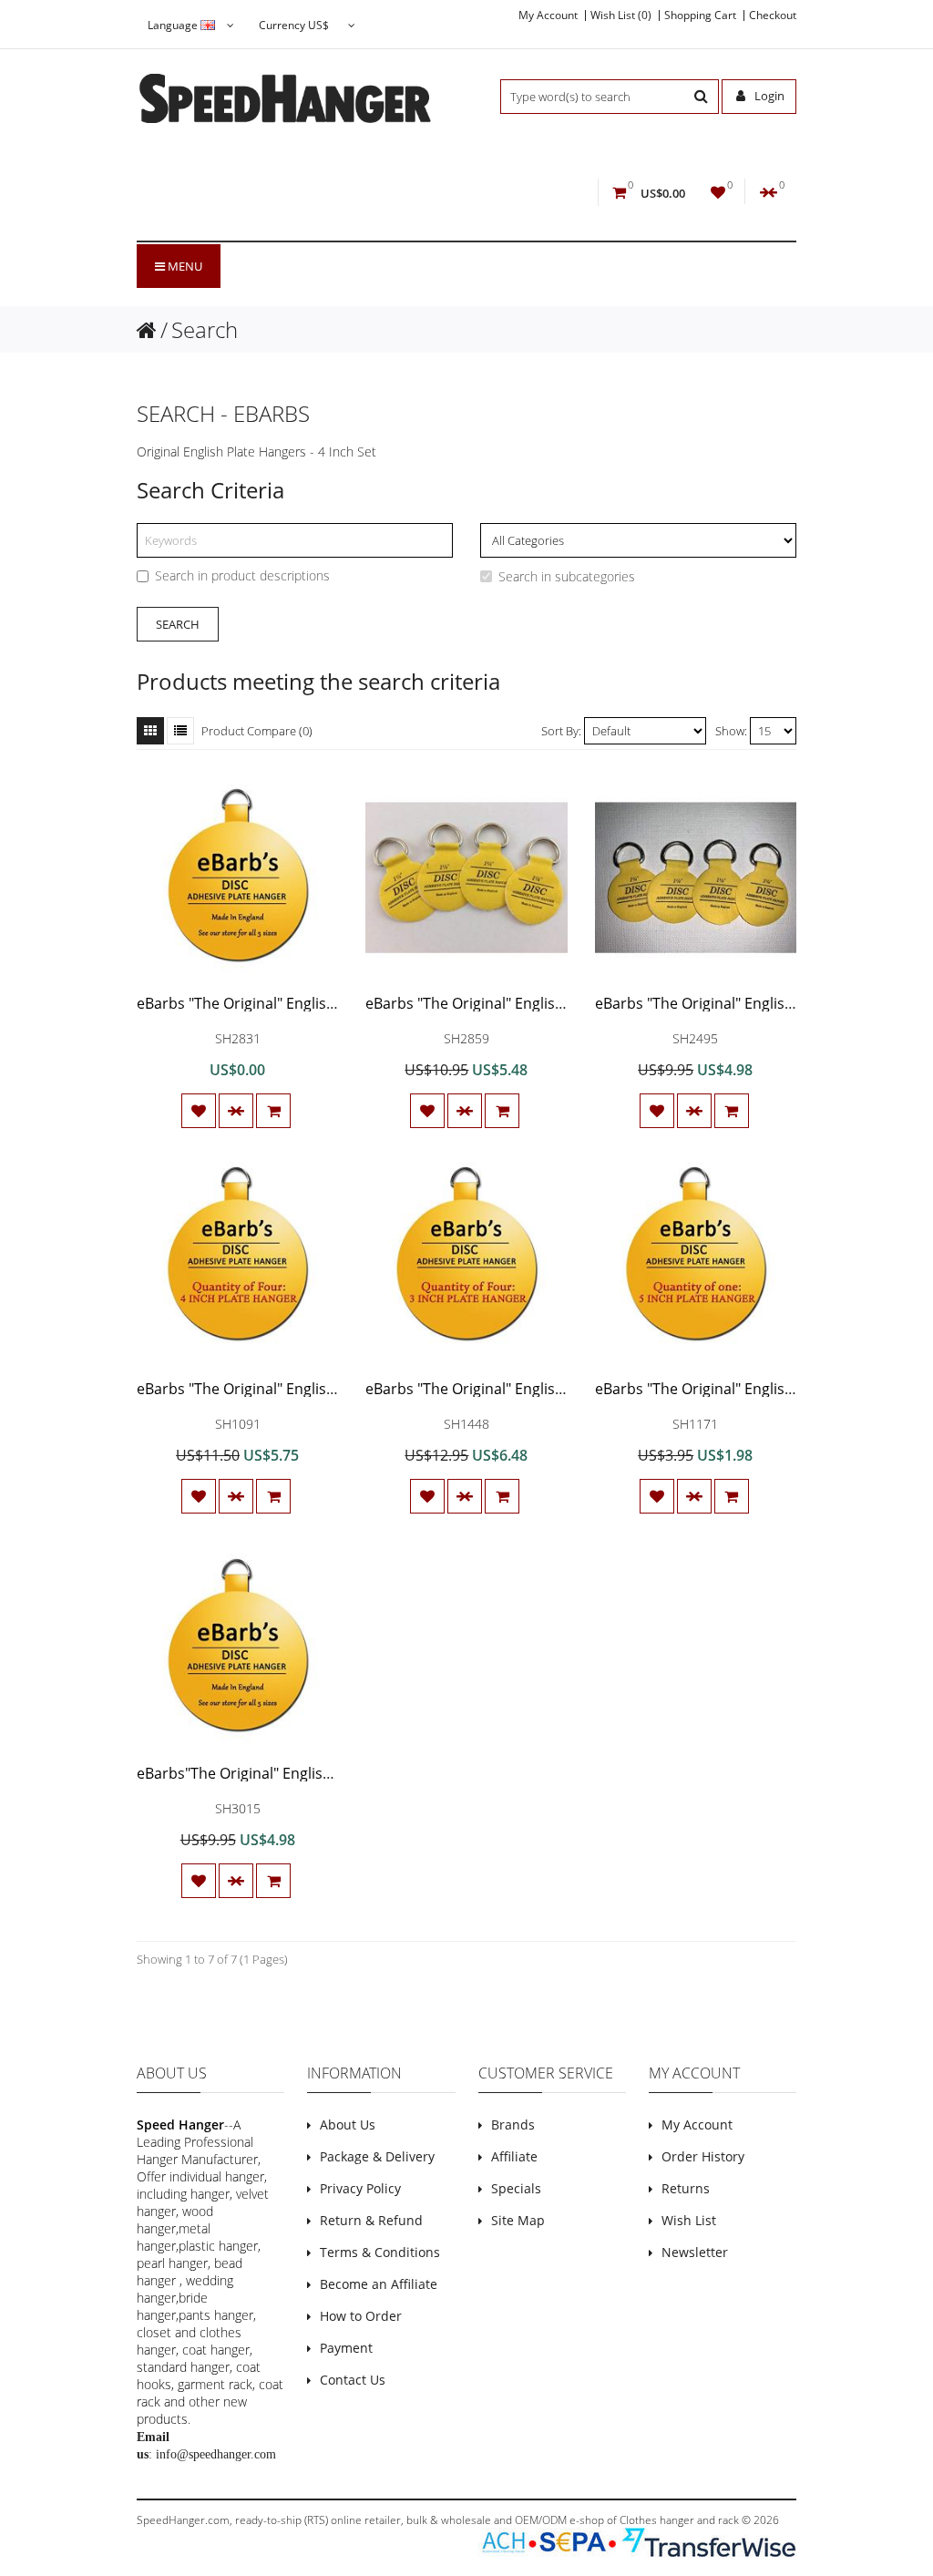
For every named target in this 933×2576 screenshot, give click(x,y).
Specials (516, 2188)
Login (768, 96)
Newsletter (695, 2252)
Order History (703, 2156)
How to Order (361, 2316)
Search (205, 329)
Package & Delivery (377, 2156)
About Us (348, 2124)
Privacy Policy (360, 2188)
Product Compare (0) (257, 731)
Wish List (689, 2220)
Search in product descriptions (242, 575)
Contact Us (353, 2380)
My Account (548, 15)
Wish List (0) (621, 15)
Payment (346, 2348)
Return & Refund (371, 2220)
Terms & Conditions (380, 2252)
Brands (513, 2124)
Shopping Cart (700, 15)
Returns (686, 2188)
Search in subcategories (567, 576)
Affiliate (514, 2156)
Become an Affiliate (379, 2284)
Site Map (518, 2220)
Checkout (773, 15)
